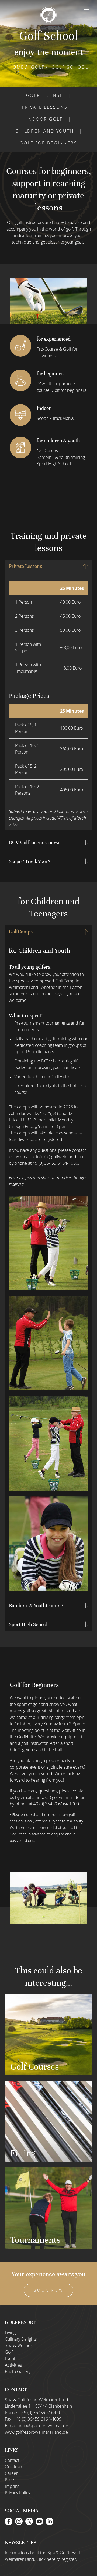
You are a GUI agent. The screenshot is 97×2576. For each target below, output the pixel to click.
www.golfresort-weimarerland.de (36, 2432)
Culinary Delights (21, 2339)
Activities (13, 2365)
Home (16, 67)
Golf (38, 67)
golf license (45, 95)
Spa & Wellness (20, 2345)
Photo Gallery (18, 2371)
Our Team (14, 2467)
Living (10, 2332)
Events (11, 2358)
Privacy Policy (18, 2493)
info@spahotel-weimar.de (44, 2426)
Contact (12, 2460)
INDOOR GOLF (45, 119)
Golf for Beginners (48, 143)
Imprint (12, 2486)
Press (10, 2480)
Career (11, 2473)
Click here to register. (57, 2559)
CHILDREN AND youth (45, 131)
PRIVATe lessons (45, 107)
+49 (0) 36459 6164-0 (39, 2413)
